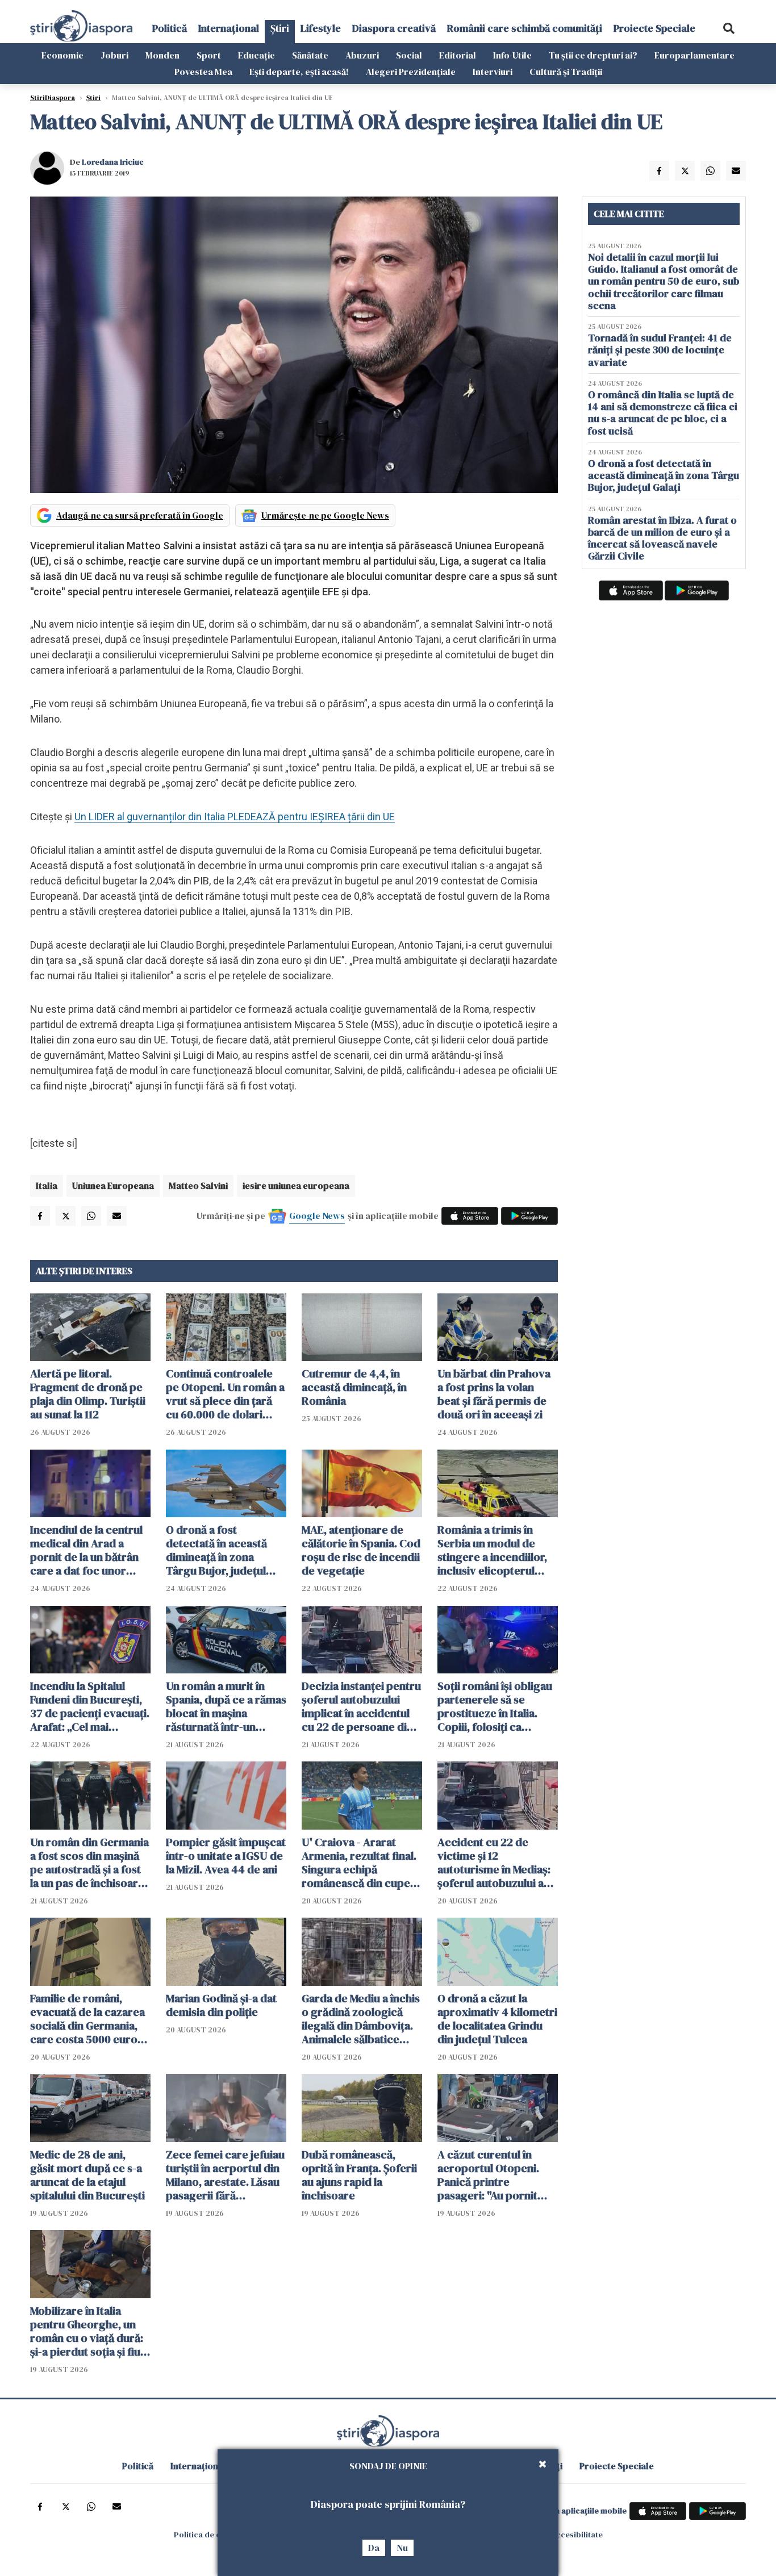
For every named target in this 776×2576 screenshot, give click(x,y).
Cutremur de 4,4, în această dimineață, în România (354, 1387)
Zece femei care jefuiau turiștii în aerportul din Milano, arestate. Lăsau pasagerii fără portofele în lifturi (225, 2175)
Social (409, 55)
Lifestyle (321, 28)
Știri (280, 28)
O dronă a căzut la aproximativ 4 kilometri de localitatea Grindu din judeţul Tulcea (497, 2019)
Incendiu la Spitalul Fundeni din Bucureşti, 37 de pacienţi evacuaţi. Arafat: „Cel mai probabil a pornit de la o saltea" (90, 1706)
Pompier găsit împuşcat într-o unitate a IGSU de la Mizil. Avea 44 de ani (226, 1856)
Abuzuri (362, 55)
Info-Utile (512, 55)
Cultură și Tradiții (566, 72)
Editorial (458, 55)
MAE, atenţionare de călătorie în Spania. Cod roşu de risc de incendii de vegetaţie (361, 1550)
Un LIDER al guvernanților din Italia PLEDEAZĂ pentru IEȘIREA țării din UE (235, 817)
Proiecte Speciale (654, 28)
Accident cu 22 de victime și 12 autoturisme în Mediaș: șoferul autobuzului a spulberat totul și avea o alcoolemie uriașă (497, 1863)
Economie (62, 55)
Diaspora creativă (394, 28)
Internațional (229, 28)
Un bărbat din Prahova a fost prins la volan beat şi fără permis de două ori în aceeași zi (494, 1394)
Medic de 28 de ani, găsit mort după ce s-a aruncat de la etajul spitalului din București (87, 2175)
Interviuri (493, 72)
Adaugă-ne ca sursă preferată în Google (140, 515)
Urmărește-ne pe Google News (325, 515)
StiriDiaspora (53, 98)
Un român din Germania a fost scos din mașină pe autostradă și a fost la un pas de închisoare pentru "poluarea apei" (89, 1863)
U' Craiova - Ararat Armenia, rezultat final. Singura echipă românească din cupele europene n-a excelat (360, 1863)
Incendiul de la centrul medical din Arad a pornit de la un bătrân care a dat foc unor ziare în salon (86, 1550)
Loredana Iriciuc (113, 162)
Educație (256, 55)
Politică (170, 28)
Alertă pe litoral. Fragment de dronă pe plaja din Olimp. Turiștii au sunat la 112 (88, 1394)
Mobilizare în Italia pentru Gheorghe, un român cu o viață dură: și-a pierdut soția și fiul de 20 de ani (87, 2331)
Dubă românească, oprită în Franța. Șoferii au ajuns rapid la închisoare (359, 2175)
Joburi (114, 55)
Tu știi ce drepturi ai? (593, 55)
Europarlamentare (694, 55)
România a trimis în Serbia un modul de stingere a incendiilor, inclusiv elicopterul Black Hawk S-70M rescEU (492, 1550)
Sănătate (310, 55)
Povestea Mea (203, 72)
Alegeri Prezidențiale (411, 72)
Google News (317, 1216)
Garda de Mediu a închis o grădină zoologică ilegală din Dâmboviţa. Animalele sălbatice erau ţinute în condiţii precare (361, 2019)
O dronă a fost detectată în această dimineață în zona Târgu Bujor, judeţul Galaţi (216, 1550)
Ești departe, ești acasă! (299, 72)
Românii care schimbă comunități (525, 28)
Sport (209, 55)
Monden (162, 55)
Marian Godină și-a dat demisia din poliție (221, 2005)
